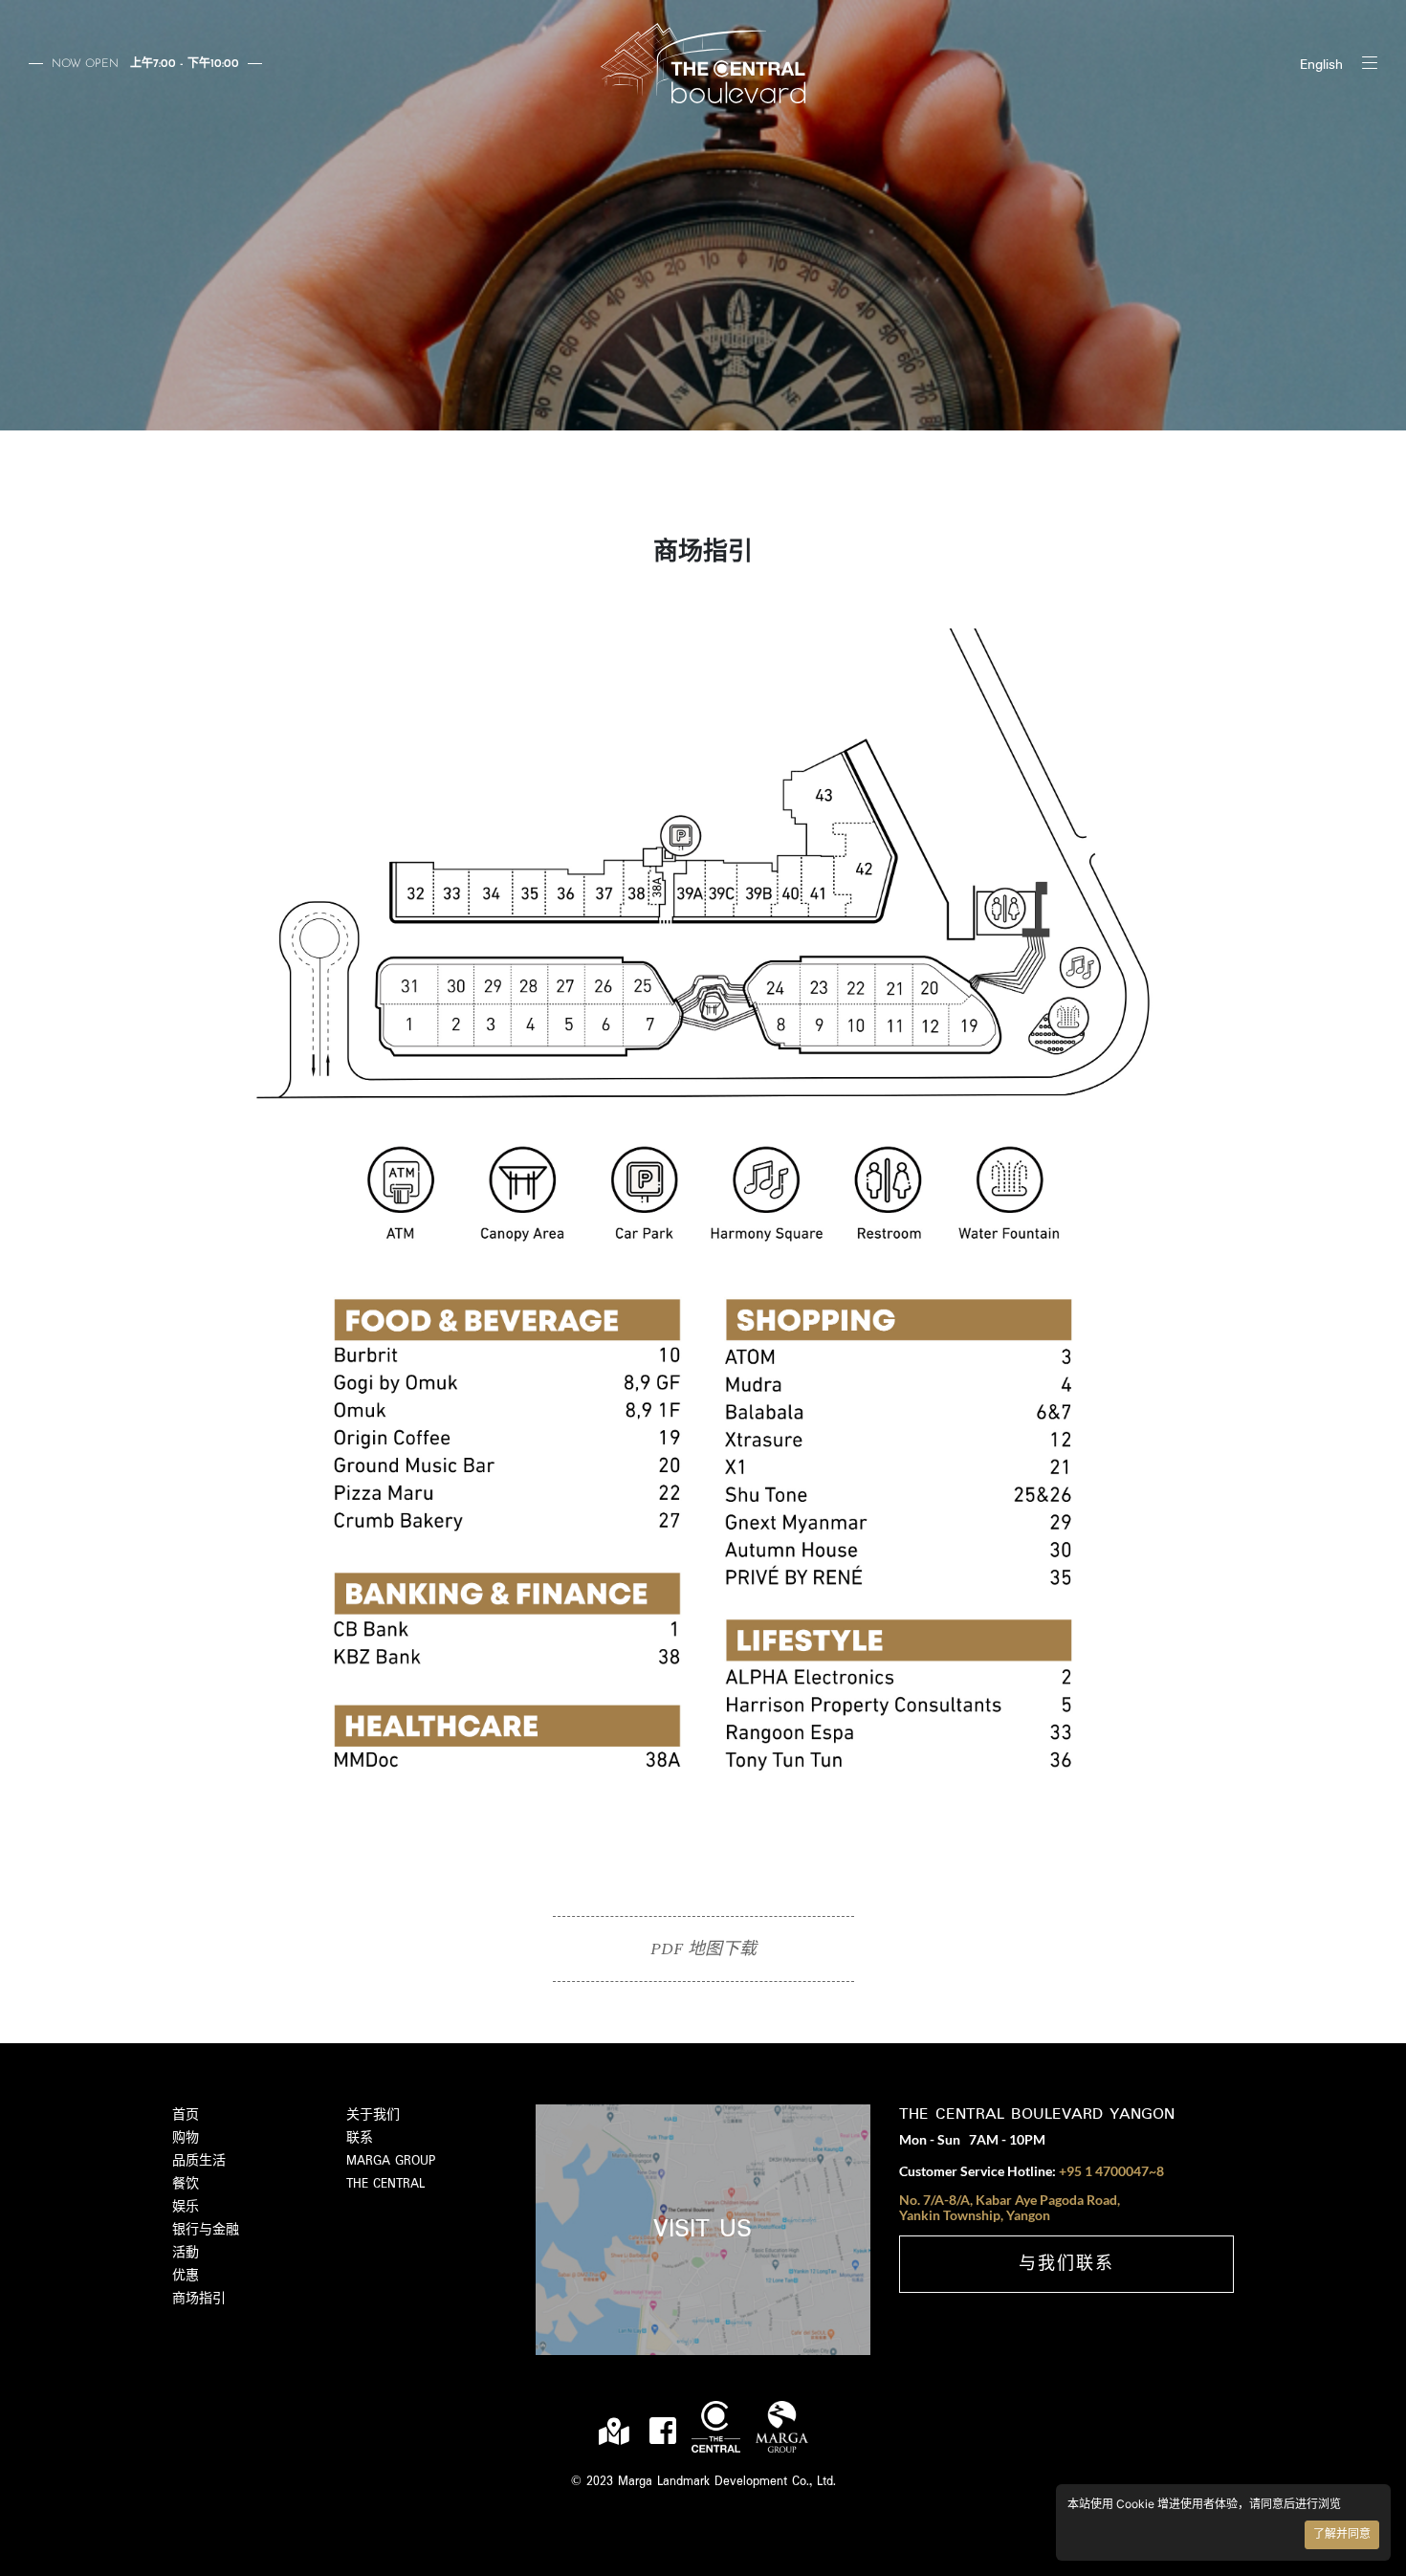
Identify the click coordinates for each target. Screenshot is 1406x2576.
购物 (186, 2138)
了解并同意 (1342, 2535)
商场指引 (199, 2299)
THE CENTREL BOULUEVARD (703, 63)
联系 (360, 2138)
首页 (186, 2115)
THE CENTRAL (385, 2184)
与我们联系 (1066, 2265)
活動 (186, 2253)
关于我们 (373, 2115)
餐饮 (186, 2184)
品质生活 (199, 2161)
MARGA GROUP (391, 2161)
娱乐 (186, 2207)
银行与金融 (206, 2230)
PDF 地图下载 (703, 1949)
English (1321, 65)
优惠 (186, 2276)
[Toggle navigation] (1370, 63)
